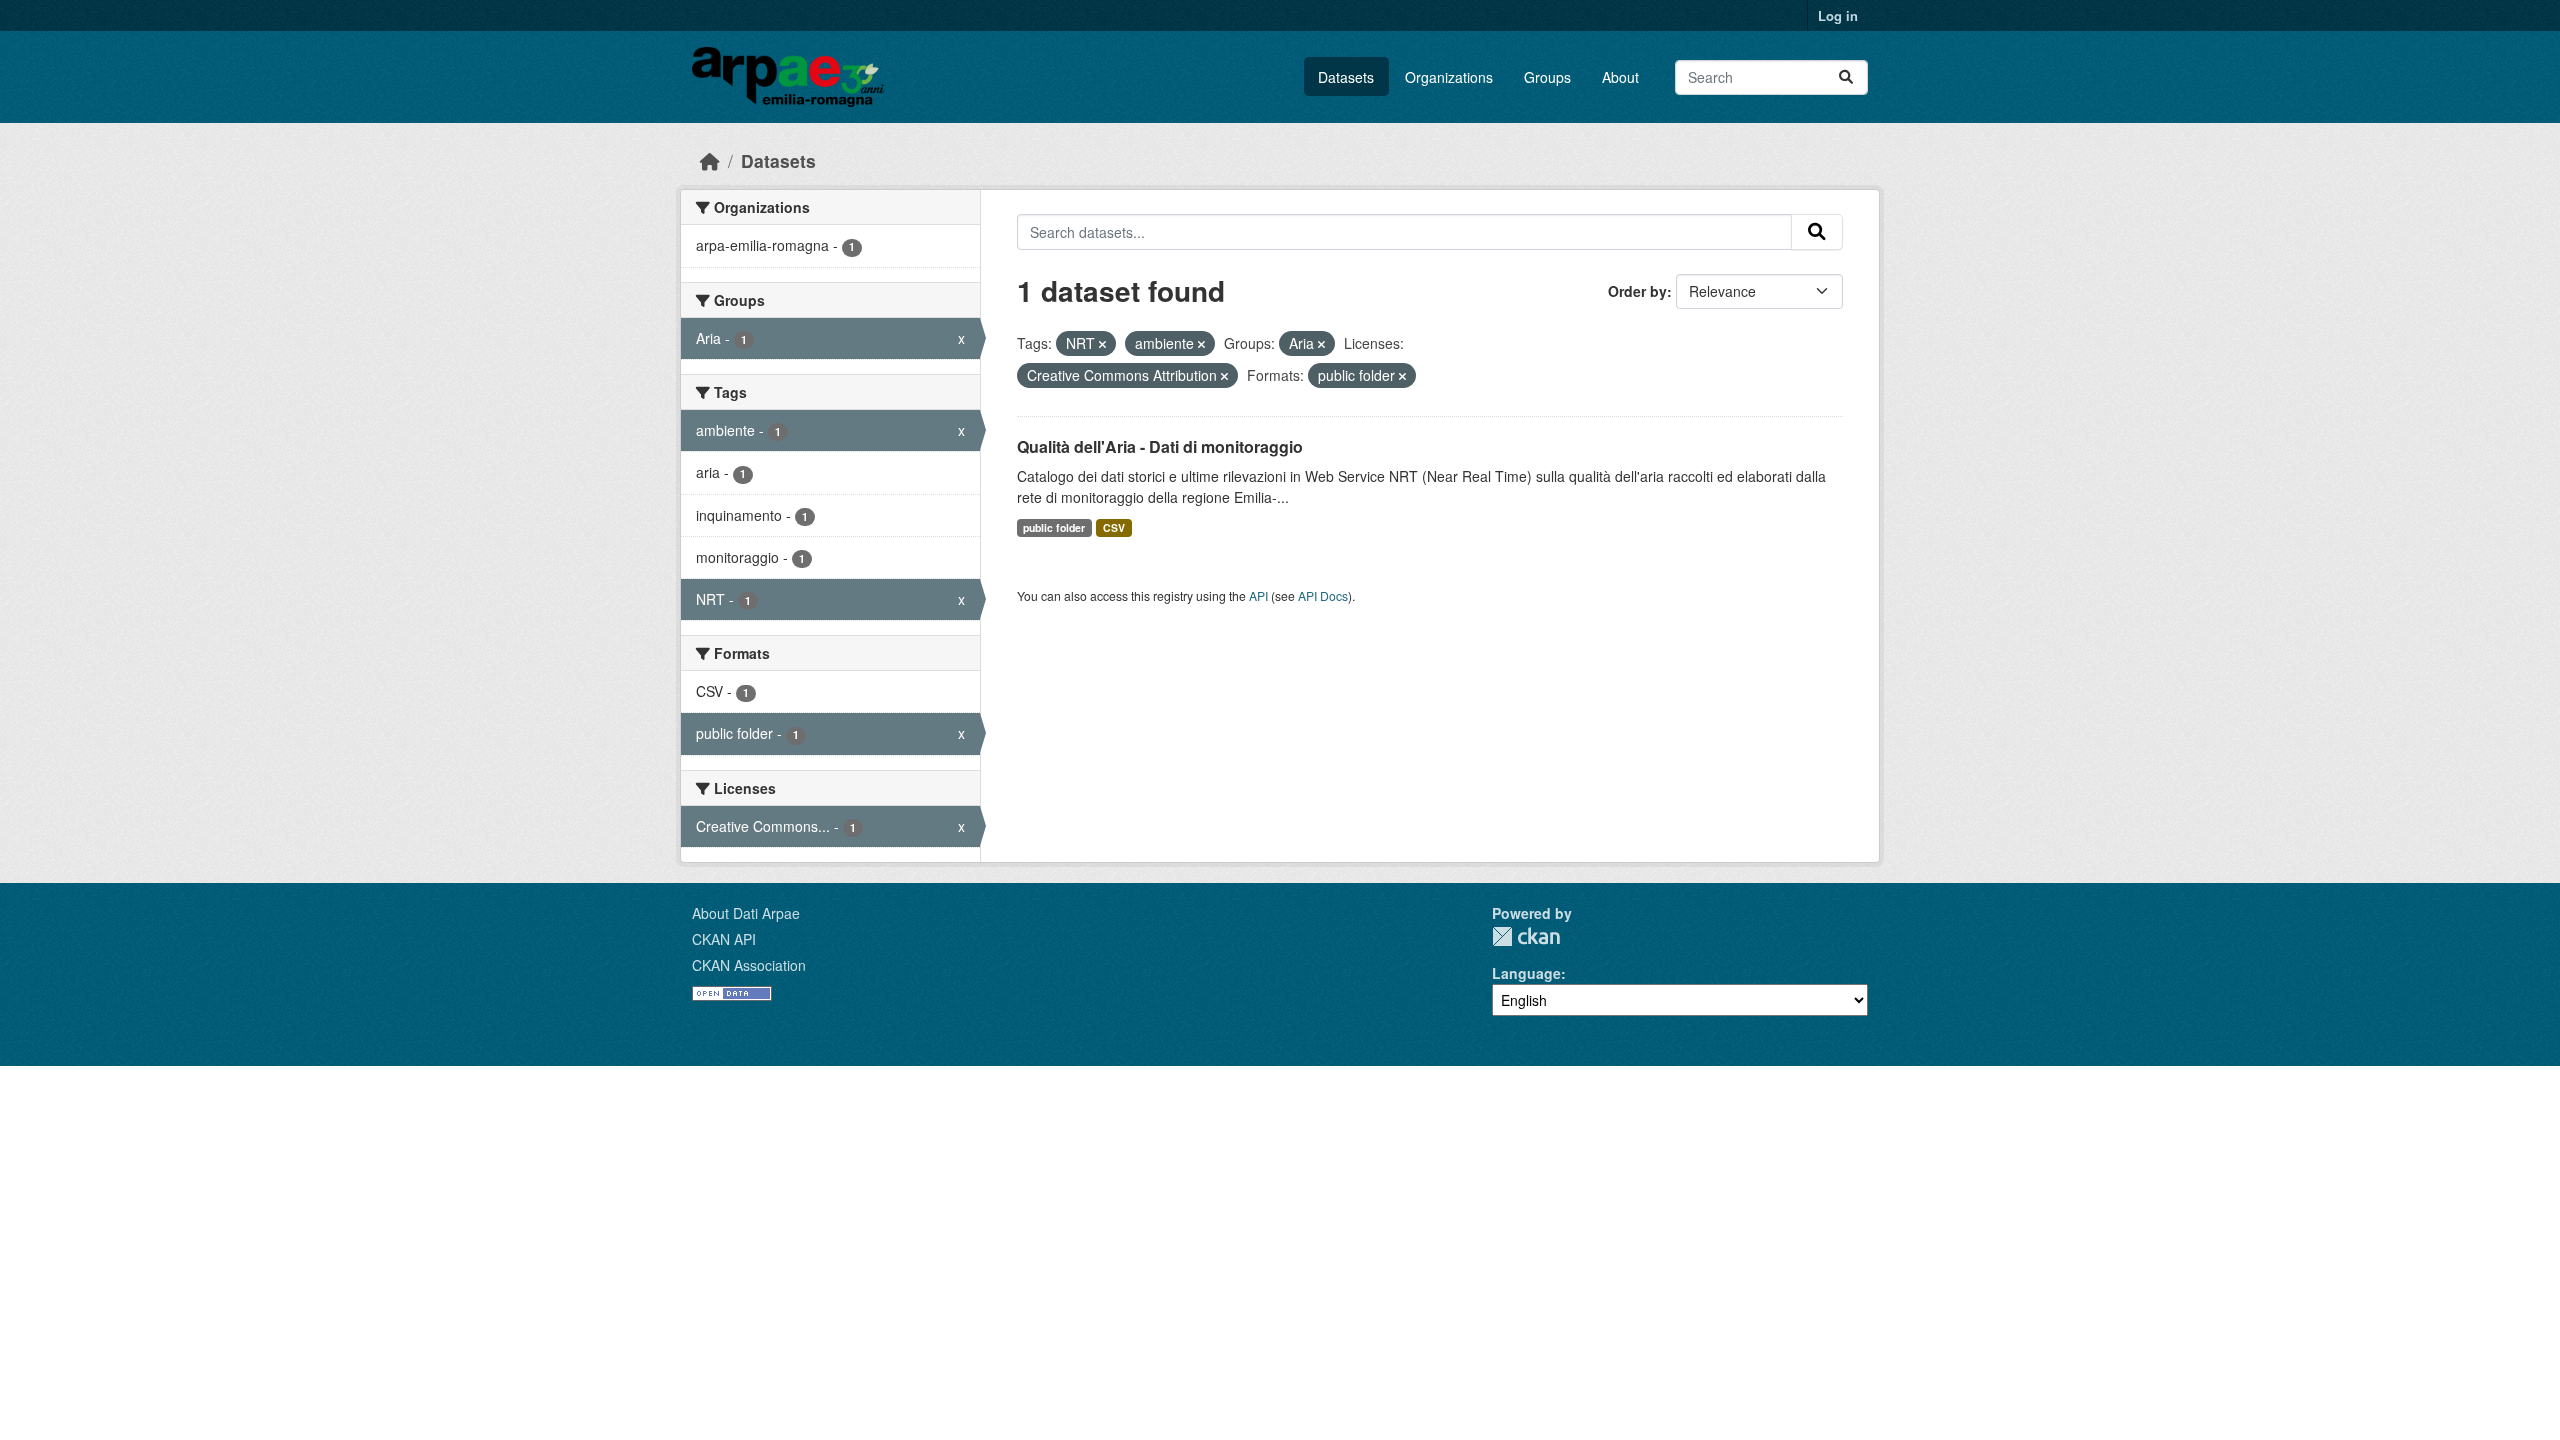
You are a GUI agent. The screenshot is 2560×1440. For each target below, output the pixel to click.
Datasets (1346, 77)
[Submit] (1846, 77)
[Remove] (1102, 344)
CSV (1114, 527)
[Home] (710, 160)
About (1620, 77)
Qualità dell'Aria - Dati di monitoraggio (1160, 446)
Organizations (1449, 77)
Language (1526, 973)
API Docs (1323, 595)
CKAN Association (749, 965)
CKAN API (724, 939)
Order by (1637, 291)
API (1258, 595)
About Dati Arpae (746, 913)
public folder (1054, 527)
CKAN (1526, 936)
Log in (1838, 15)
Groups (1547, 77)
